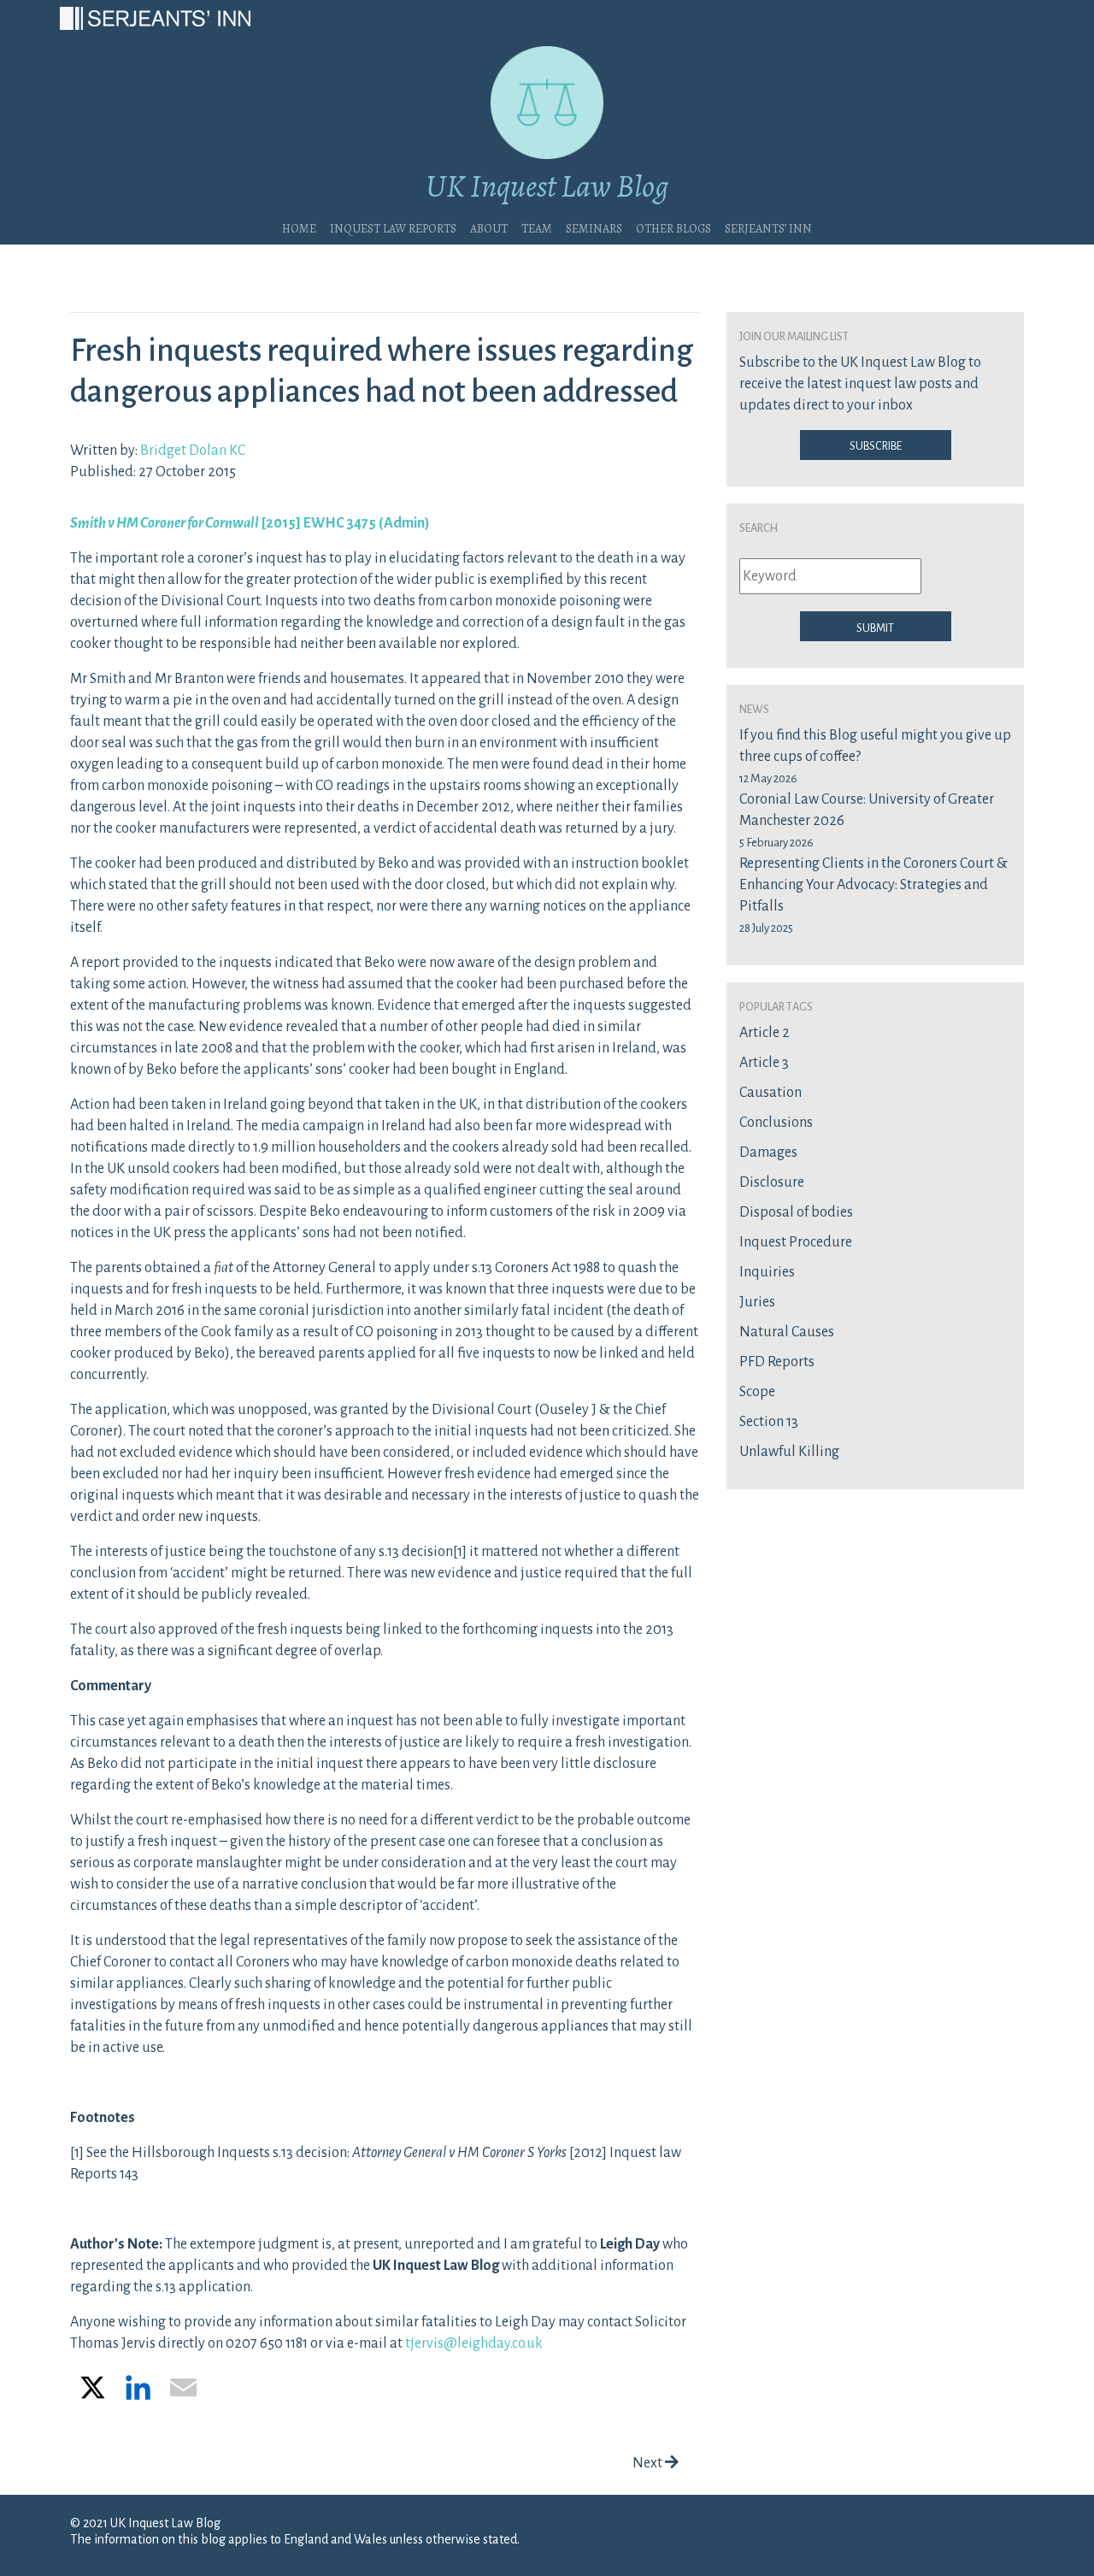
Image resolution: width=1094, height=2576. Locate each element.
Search (759, 527)
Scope (757, 1392)
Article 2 (765, 1033)
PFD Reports (777, 1362)
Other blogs (673, 227)
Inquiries (767, 1272)
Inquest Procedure (796, 1242)
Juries (757, 1302)
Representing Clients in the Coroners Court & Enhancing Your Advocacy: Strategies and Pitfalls (873, 885)
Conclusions (776, 1123)
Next (649, 2463)
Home (299, 227)
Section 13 (769, 1422)
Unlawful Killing (789, 1452)
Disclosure (772, 1182)
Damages (768, 1152)
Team (537, 227)
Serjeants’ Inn (768, 227)
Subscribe (876, 445)
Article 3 (764, 1063)
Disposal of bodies (796, 1212)
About (489, 227)
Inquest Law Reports (393, 227)
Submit (875, 627)
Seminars (594, 227)
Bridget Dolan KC (193, 451)
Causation (771, 1093)
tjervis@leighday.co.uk (474, 2343)
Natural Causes (787, 1332)
